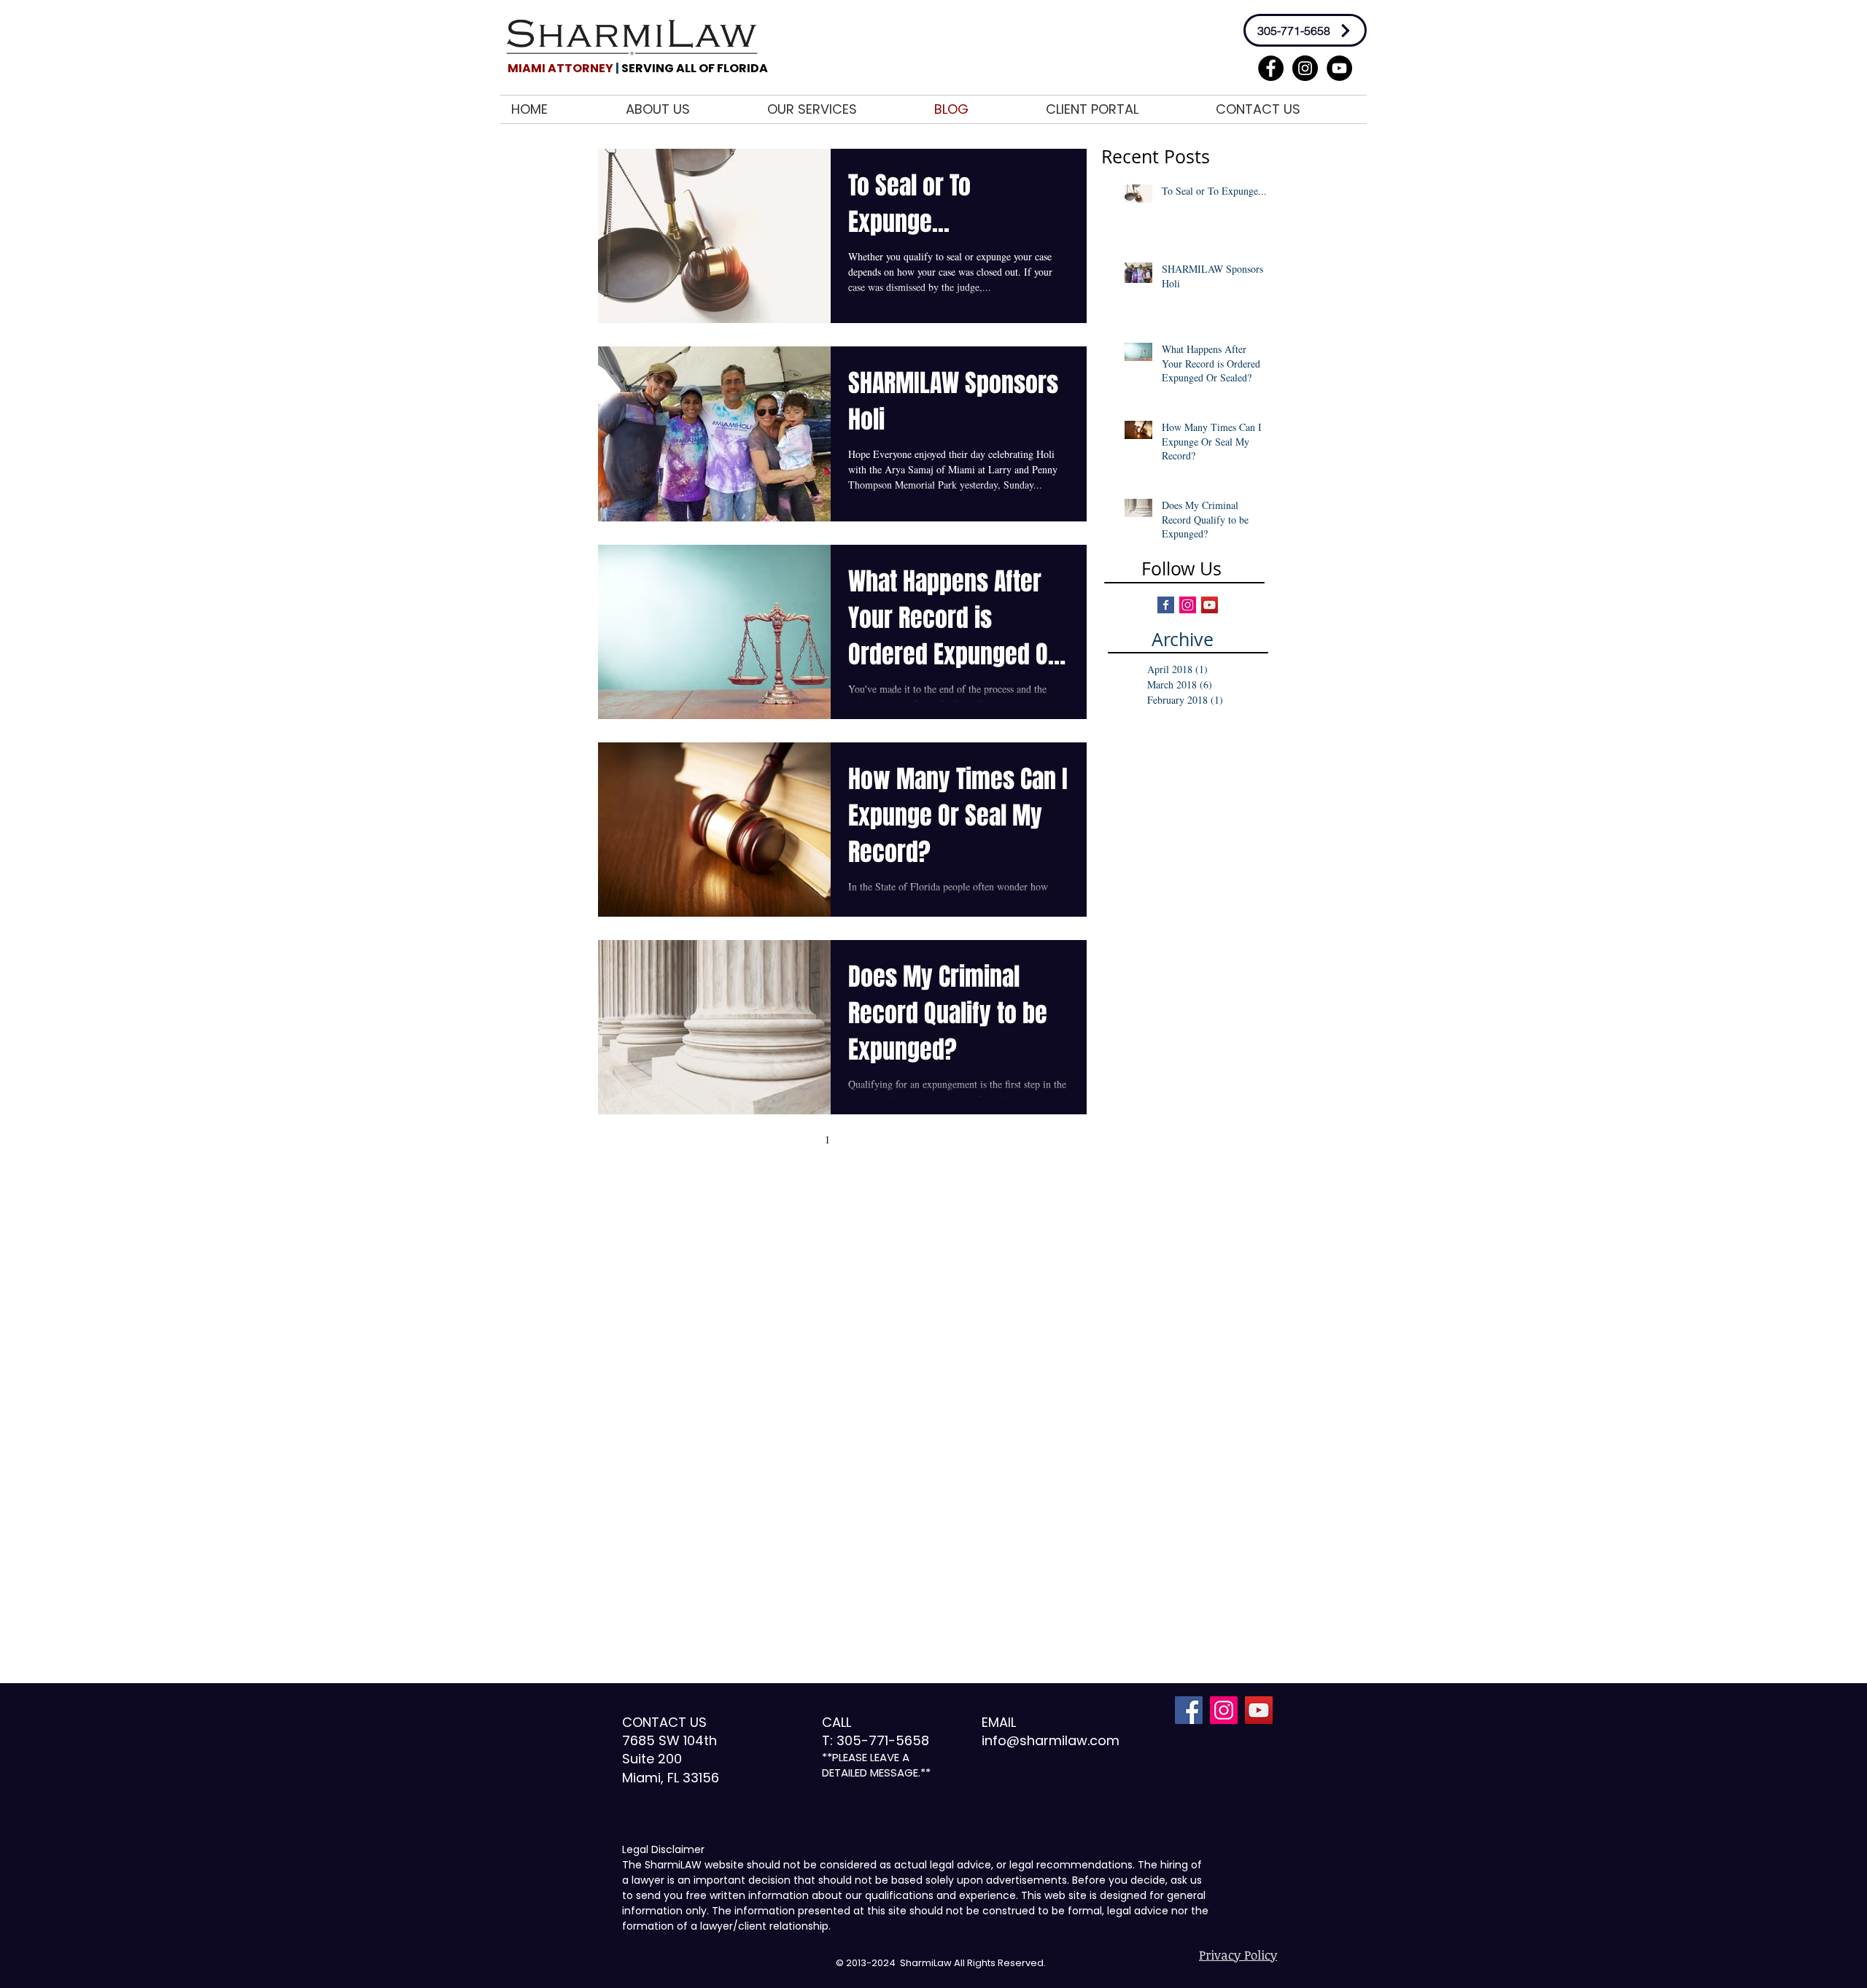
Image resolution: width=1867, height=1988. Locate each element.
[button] (840, 109)
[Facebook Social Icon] (1189, 1710)
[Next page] (888, 1139)
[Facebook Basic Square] (1166, 605)
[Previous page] (796, 1139)
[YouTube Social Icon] (1259, 1710)
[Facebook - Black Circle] (1271, 68)
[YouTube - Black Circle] (1339, 68)
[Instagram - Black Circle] (1305, 68)
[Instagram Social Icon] (1188, 605)
